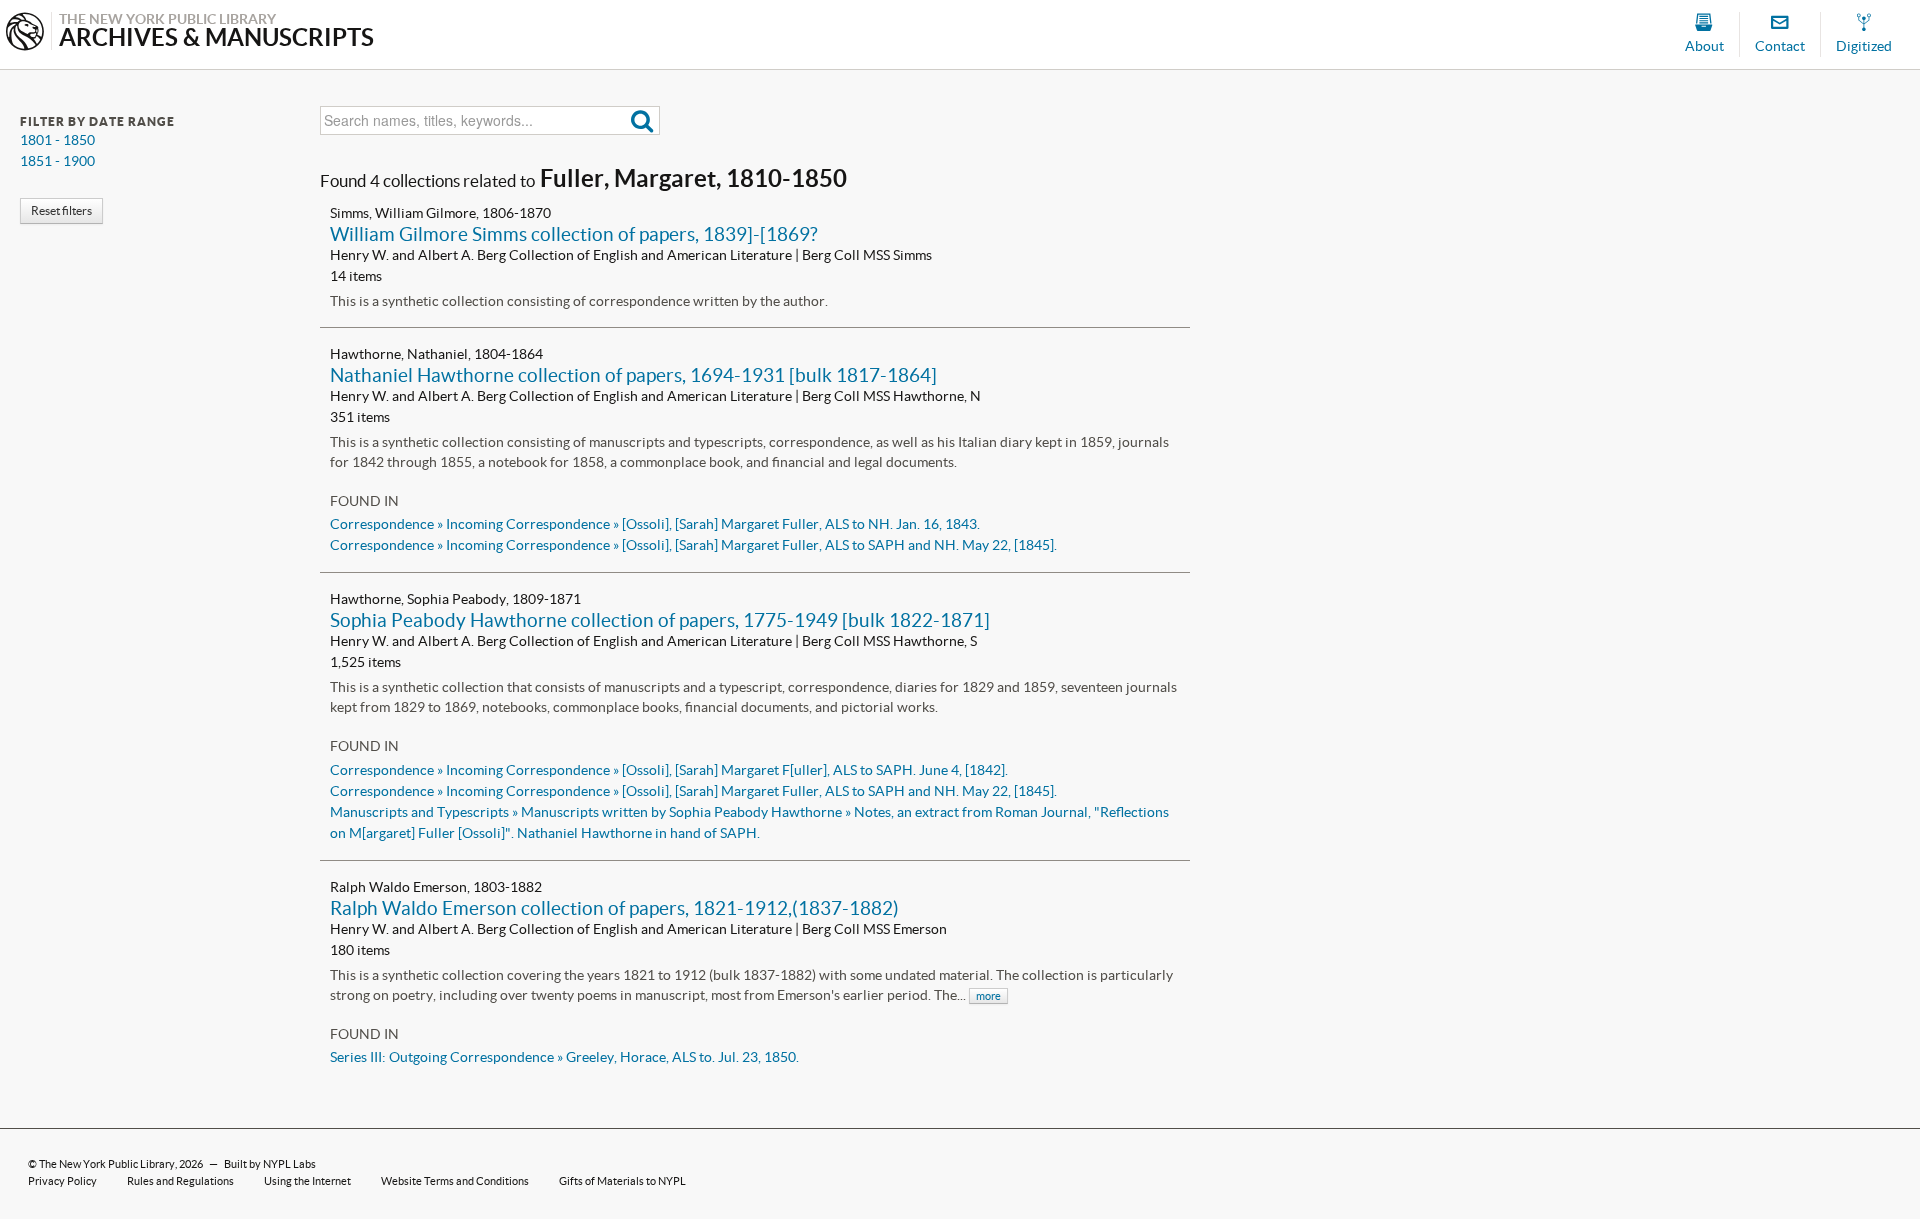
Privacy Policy (62, 1181)
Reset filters (61, 210)
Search (642, 120)
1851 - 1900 (57, 161)
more (988, 996)
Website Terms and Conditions (455, 1181)
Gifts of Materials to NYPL (622, 1181)
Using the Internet (307, 1181)
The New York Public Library (107, 1164)
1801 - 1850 (57, 140)
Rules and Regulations (180, 1181)
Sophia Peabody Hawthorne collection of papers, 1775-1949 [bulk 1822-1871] (660, 620)
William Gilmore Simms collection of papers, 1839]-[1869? (574, 234)
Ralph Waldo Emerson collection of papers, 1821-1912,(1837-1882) (614, 908)
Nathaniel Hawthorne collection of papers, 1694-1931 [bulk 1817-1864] (633, 375)
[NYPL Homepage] (25, 33)
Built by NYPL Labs (270, 1164)
